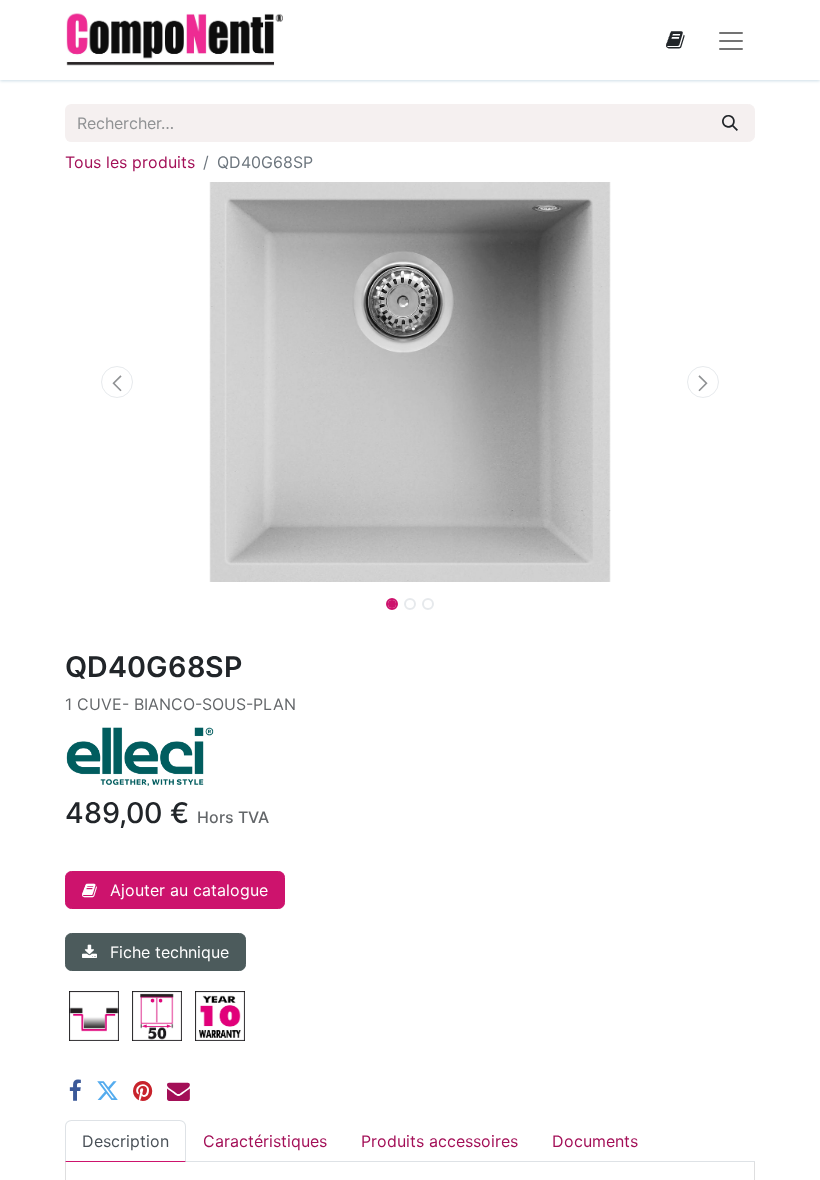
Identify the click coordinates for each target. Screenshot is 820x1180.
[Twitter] (107, 1091)
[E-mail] (178, 1091)
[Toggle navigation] (731, 40)
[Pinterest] (143, 1091)
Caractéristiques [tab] (265, 1141)
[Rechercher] (730, 123)
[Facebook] (75, 1091)
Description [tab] (125, 1141)
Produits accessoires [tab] (439, 1141)
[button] (117, 382)
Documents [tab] (595, 1141)
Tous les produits (130, 162)
